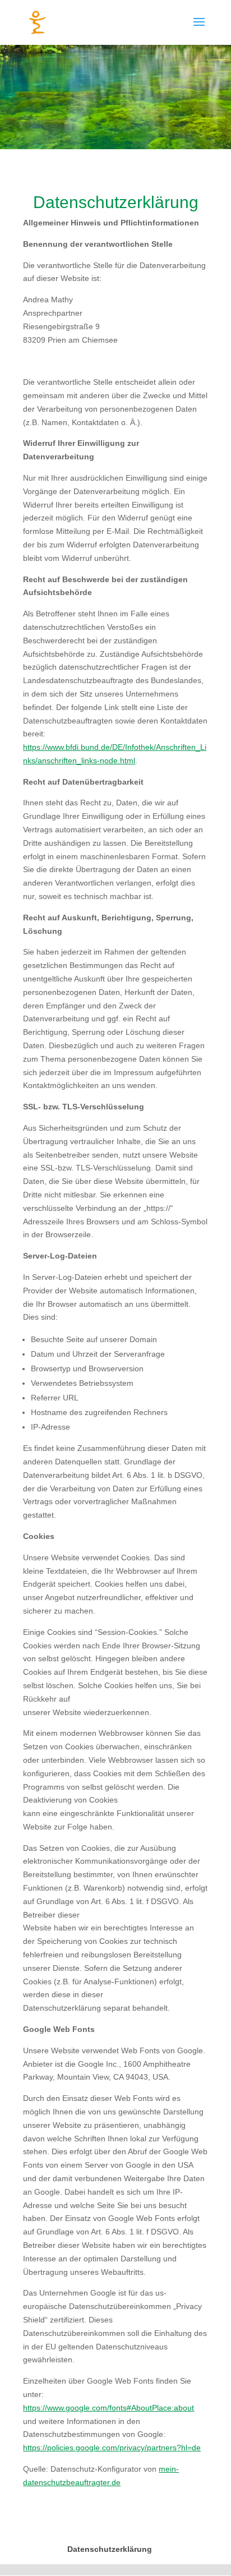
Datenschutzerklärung (110, 2549)
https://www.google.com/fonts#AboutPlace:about (108, 2408)
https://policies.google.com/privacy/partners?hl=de (112, 2448)
